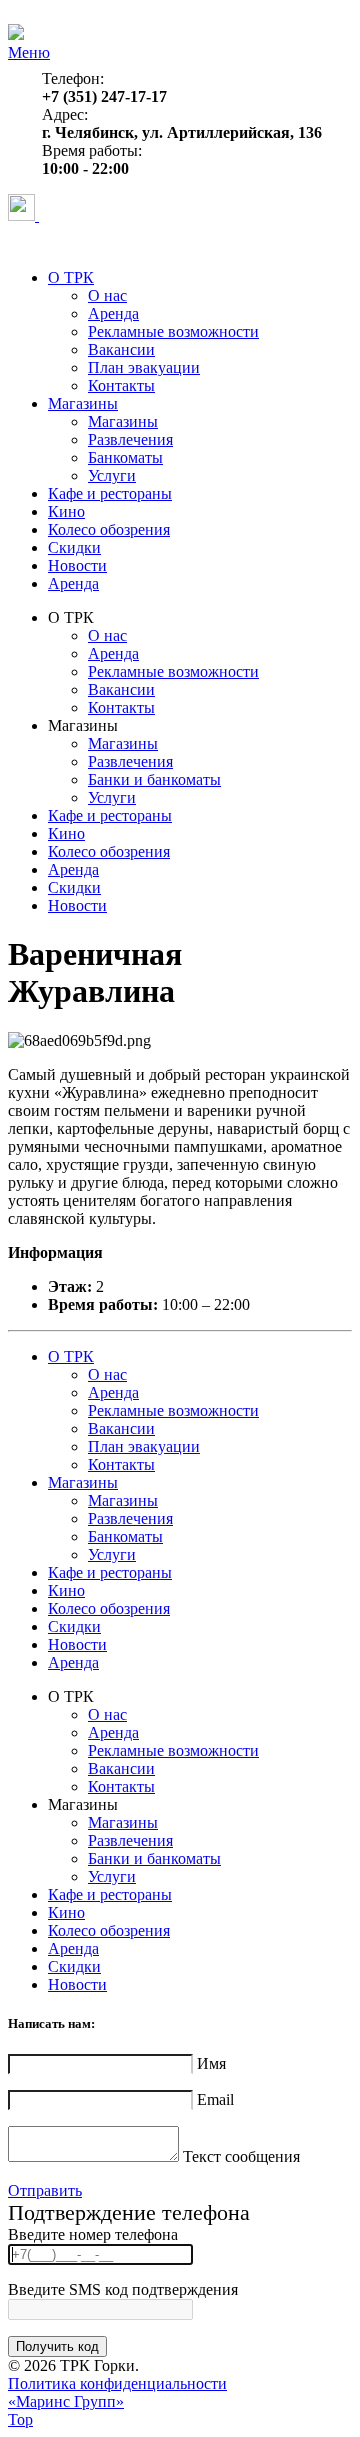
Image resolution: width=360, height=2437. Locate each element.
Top (20, 2419)
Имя (211, 2063)
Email (215, 2099)
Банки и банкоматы (154, 779)
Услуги (112, 475)
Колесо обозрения (109, 529)
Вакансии (121, 349)
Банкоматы (125, 457)
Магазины (83, 403)
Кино (66, 511)
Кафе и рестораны (110, 493)
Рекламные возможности (173, 331)
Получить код (57, 2346)
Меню (29, 52)
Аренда (113, 313)
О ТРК (71, 277)
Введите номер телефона (93, 2234)
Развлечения (130, 439)
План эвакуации (144, 367)
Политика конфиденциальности (117, 2383)
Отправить (45, 2190)
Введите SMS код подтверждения (123, 2289)
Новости (77, 565)
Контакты (121, 385)
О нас (107, 295)
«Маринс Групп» (66, 2401)
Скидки (74, 547)
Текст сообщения (241, 2156)
